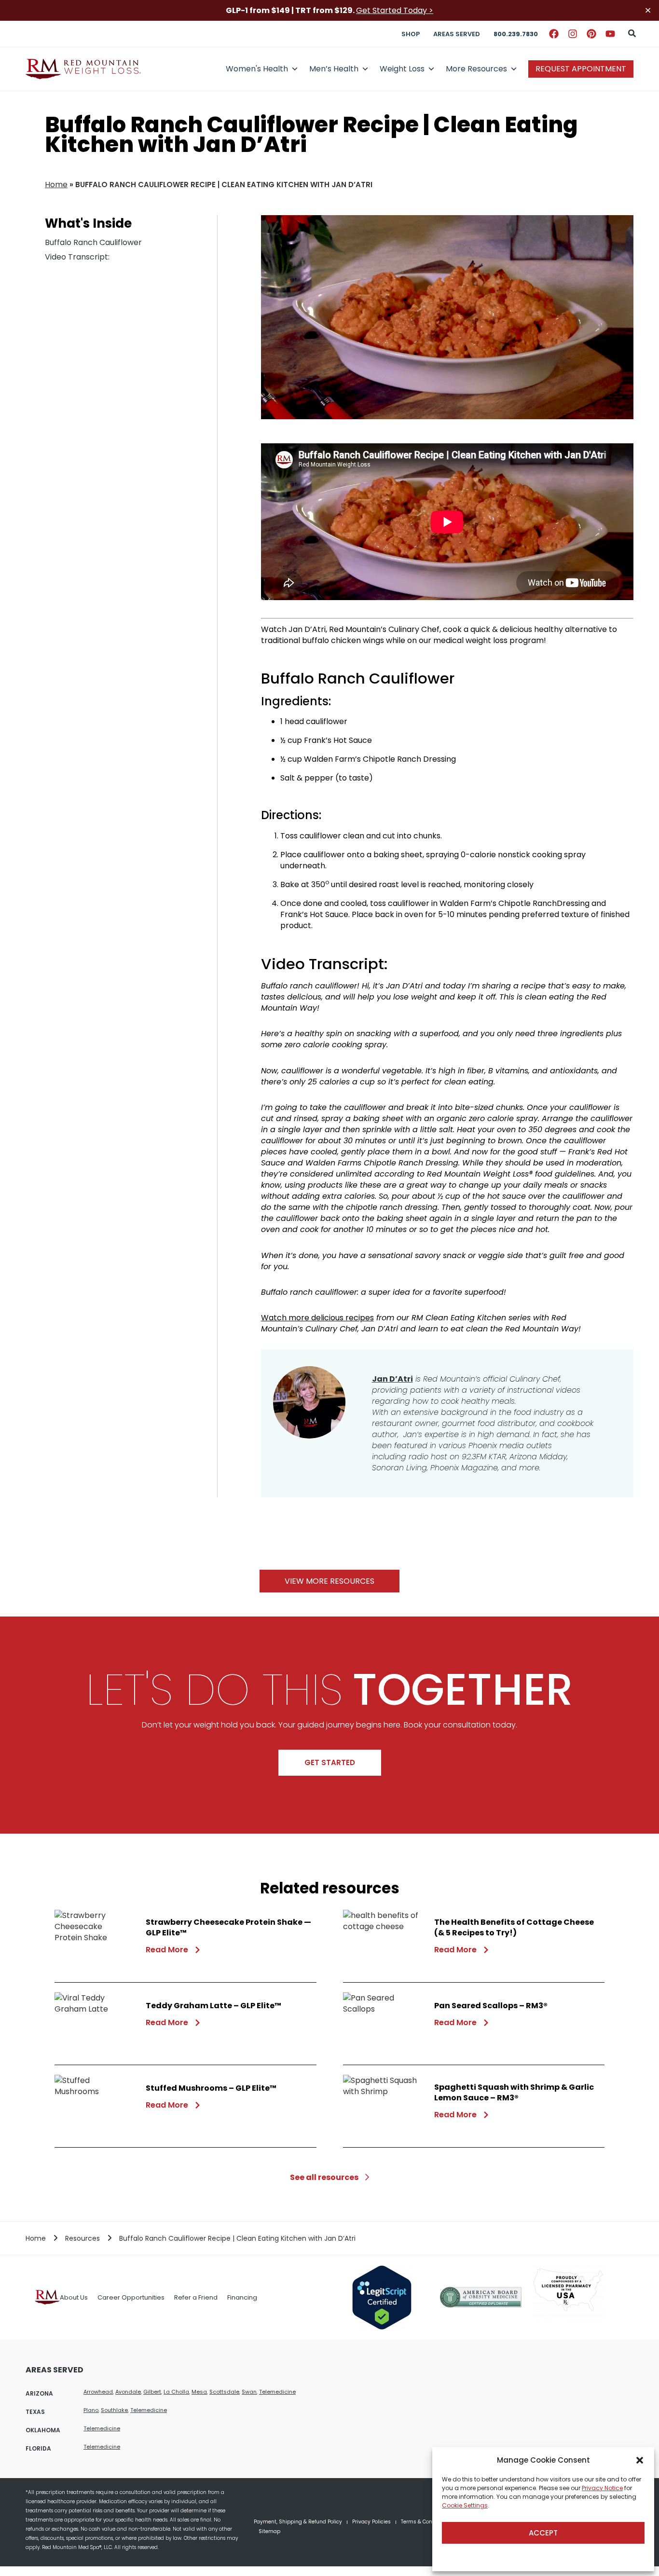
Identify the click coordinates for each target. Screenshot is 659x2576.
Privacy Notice (602, 2488)
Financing (242, 2297)
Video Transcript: (77, 257)
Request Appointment (581, 69)
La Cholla (176, 2392)
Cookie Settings (465, 2505)
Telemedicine (277, 2392)
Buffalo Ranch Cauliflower (93, 242)
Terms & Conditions (425, 2522)
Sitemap (269, 2531)
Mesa (199, 2392)
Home (56, 185)
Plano (91, 2410)
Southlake (114, 2410)
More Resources (476, 69)
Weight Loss (402, 69)
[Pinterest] (591, 34)
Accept (543, 2533)
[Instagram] (573, 34)
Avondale (128, 2392)
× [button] (648, 10)
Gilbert (152, 2392)
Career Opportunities (131, 2297)
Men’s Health (334, 69)
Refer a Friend (196, 2297)
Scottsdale (224, 2392)
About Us (74, 2297)
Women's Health (257, 69)
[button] (640, 2460)
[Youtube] (610, 34)
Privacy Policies (371, 2522)
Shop (411, 34)
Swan (249, 2392)
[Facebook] (554, 34)
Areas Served (457, 34)
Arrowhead (98, 2392)
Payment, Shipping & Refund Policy (298, 2522)
